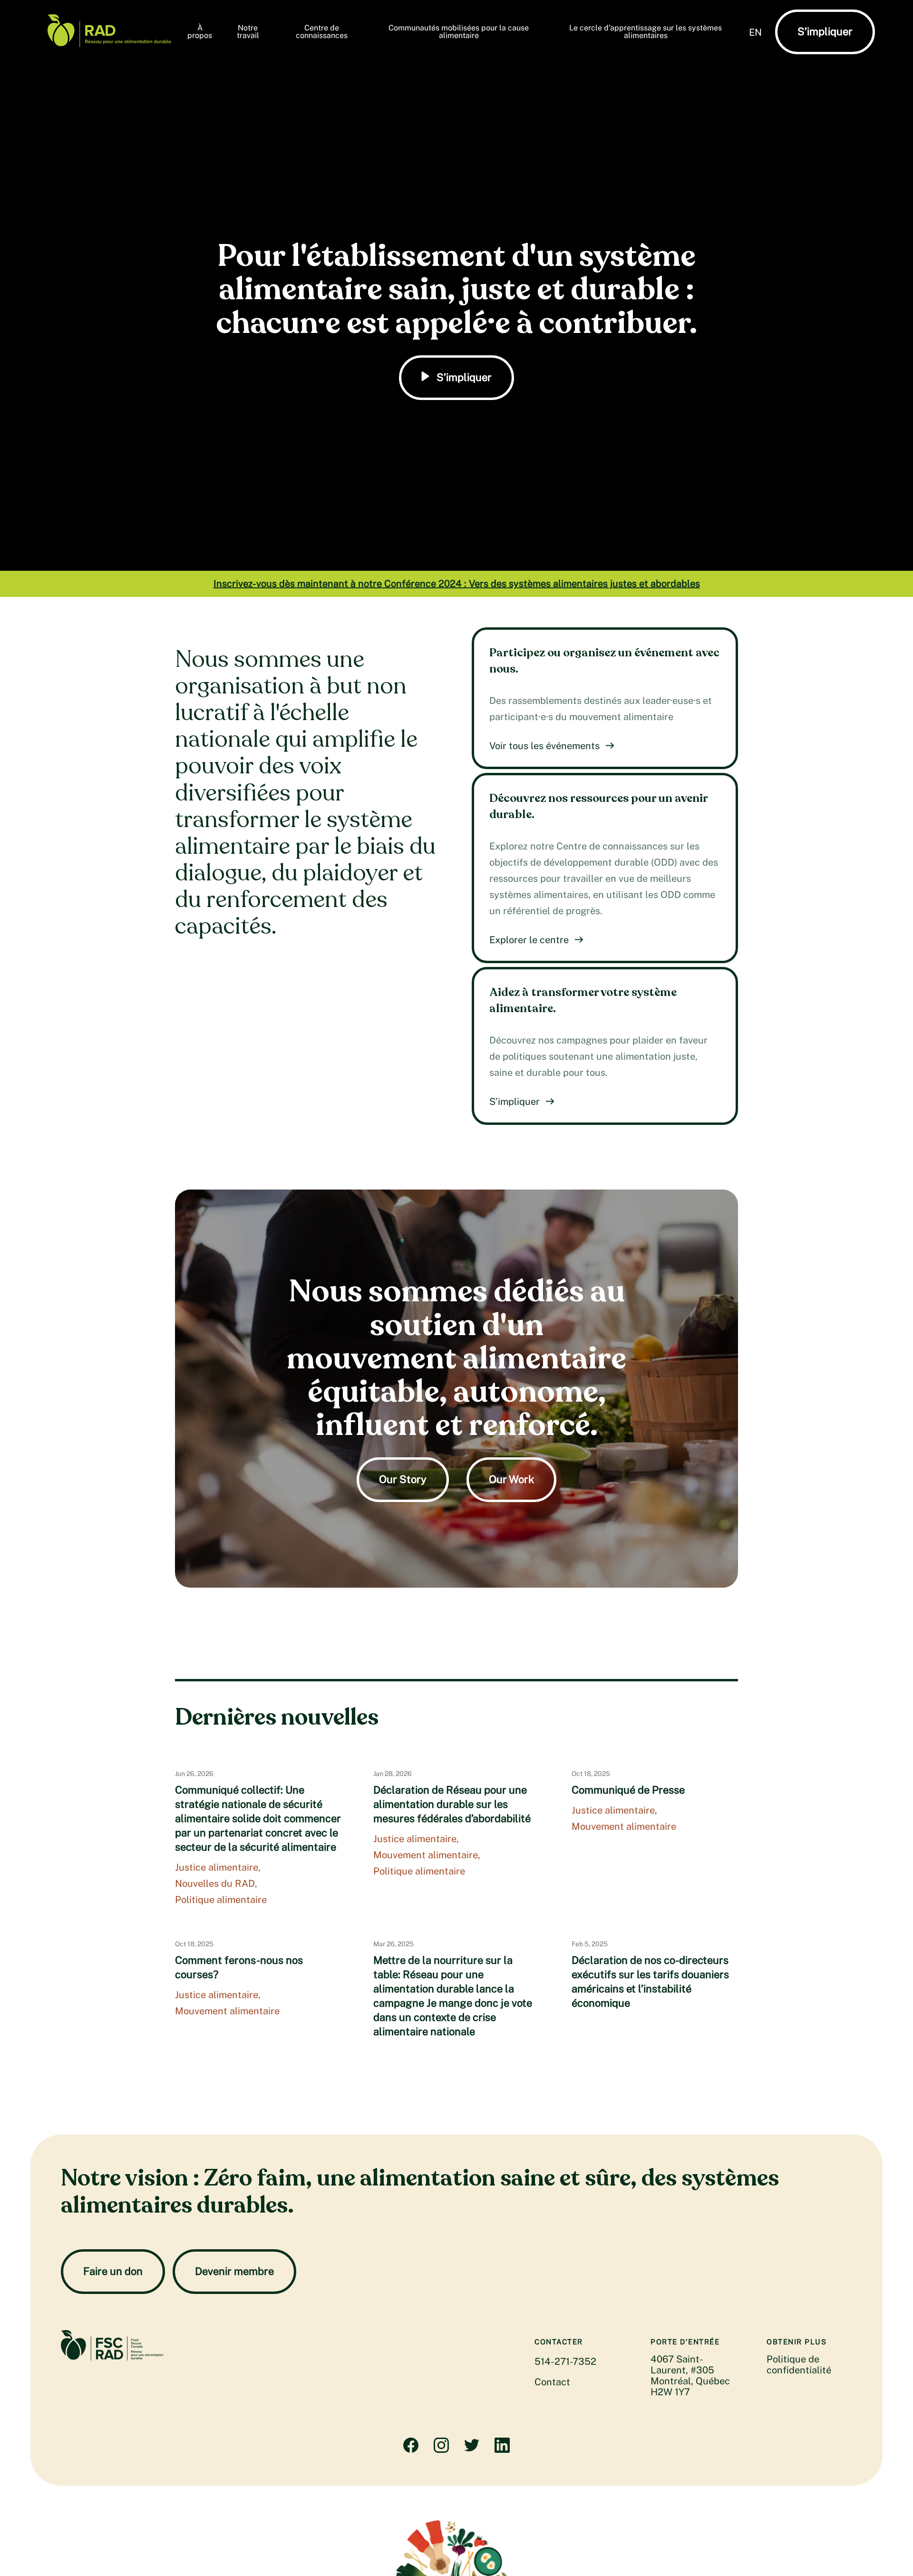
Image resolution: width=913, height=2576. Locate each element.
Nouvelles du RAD (215, 1883)
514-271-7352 (565, 2361)
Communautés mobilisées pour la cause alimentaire (459, 32)
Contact (552, 2382)
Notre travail (248, 32)
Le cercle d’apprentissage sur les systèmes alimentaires (646, 32)
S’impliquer (825, 31)
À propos (200, 32)
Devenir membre (234, 2271)
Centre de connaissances (322, 32)
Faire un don (113, 2271)
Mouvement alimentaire (426, 1855)
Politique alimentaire (221, 1900)
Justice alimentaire (217, 1867)
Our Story (403, 1479)
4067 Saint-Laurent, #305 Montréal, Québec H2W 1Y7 (690, 2376)
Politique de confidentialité (799, 2365)
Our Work (511, 1479)
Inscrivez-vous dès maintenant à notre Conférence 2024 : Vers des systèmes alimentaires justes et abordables (457, 584)
